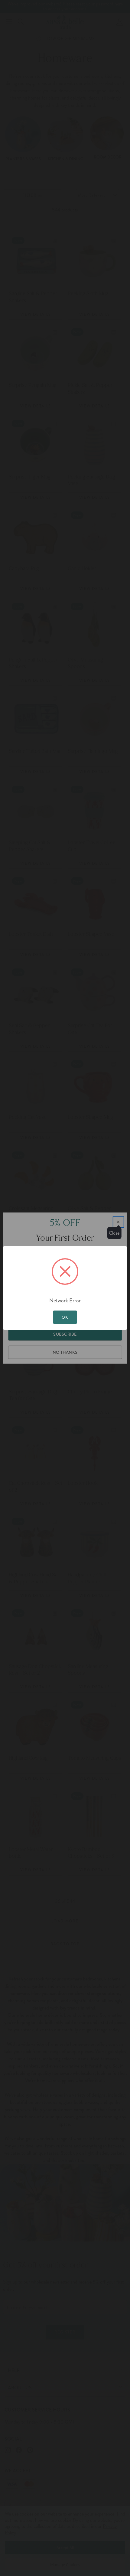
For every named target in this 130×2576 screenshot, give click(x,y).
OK (65, 1317)
